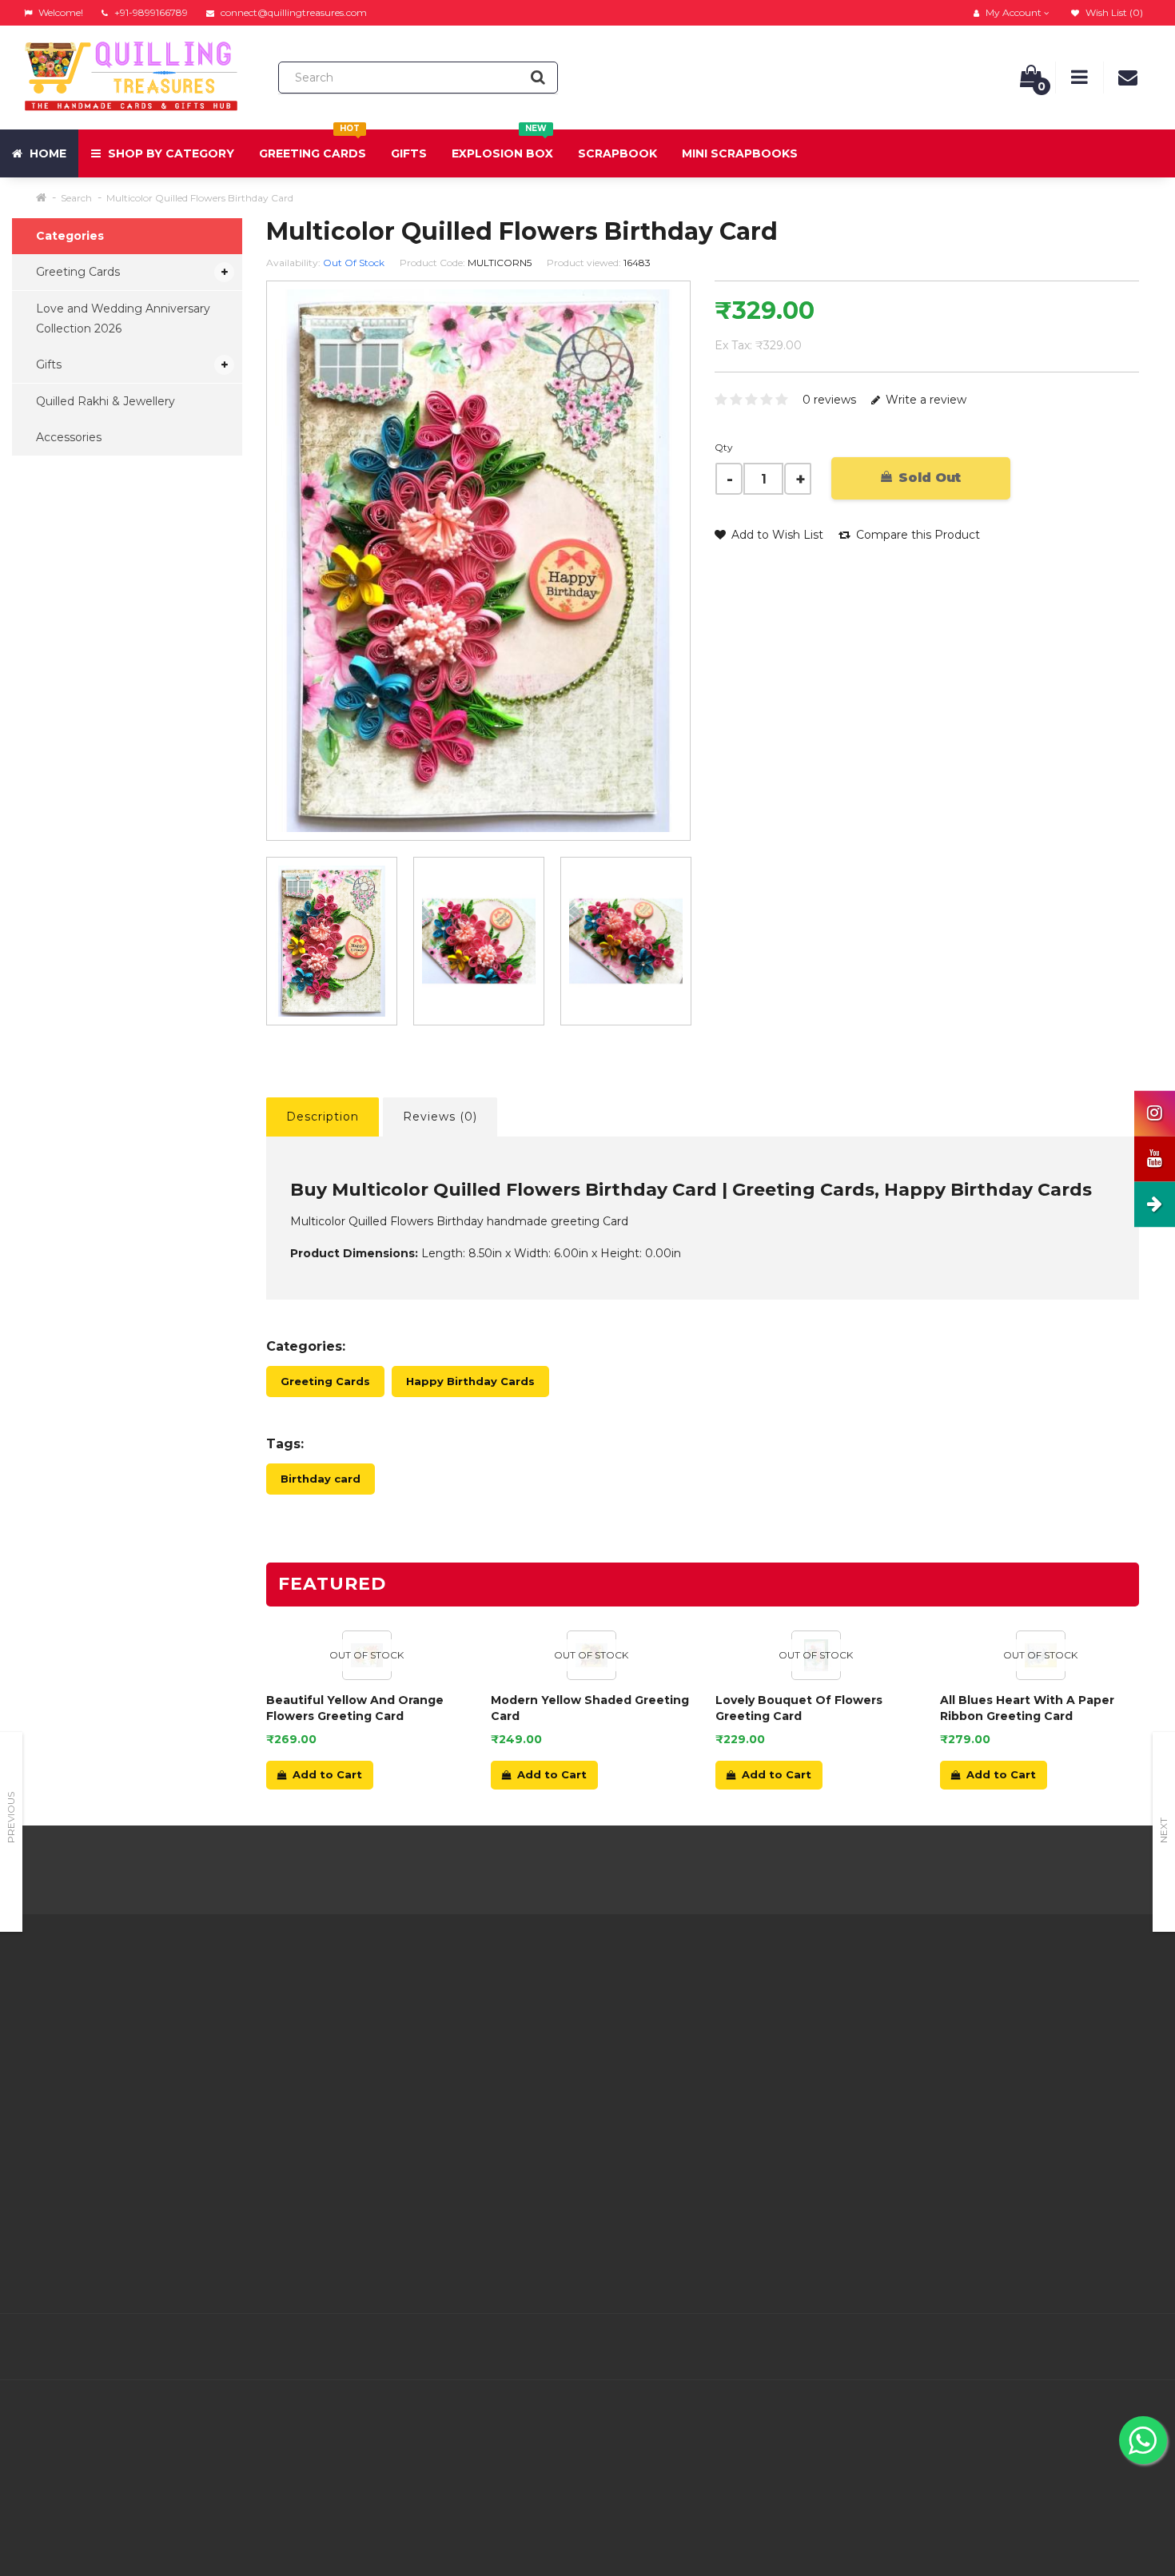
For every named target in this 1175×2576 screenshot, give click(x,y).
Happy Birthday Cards (470, 1381)
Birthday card (321, 1479)
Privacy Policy (351, 2047)
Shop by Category (169, 153)
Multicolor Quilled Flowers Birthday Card (200, 198)
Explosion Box (502, 145)
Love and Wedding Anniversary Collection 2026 (123, 319)
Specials (718, 2047)
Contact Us (535, 2007)
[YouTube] (1103, 2347)
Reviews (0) (440, 1117)
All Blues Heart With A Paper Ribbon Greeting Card (1027, 1708)
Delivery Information (369, 2027)
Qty (724, 447)
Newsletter (727, 2067)
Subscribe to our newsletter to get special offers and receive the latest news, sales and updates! (1010, 2027)
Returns (526, 2047)
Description (323, 1117)
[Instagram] (1137, 2347)
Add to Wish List (776, 535)
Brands (715, 2007)
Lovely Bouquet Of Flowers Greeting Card (799, 1708)
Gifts (409, 153)
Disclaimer (341, 2127)
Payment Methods (365, 2167)
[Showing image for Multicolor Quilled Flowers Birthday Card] (479, 941)
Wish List (529, 2087)
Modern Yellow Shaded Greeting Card (590, 1708)
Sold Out (928, 478)
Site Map (720, 2087)
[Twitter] (1002, 2347)
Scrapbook (617, 153)
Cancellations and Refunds (386, 2087)
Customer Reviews (365, 2147)
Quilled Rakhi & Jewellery (106, 401)
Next (1163, 1830)
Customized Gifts (360, 2187)
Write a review (924, 400)
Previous (11, 1818)
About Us (338, 2007)
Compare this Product (916, 535)
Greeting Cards (313, 145)
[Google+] (1036, 2347)
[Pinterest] (1069, 2347)
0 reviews (829, 400)
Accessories (69, 437)
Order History (541, 2067)
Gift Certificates (739, 2027)
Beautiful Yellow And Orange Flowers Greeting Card (355, 1708)
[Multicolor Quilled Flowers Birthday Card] (332, 941)
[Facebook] (969, 2347)
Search (76, 198)
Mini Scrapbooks (740, 153)
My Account (538, 2027)
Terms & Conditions (366, 2067)
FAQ (324, 2107)
